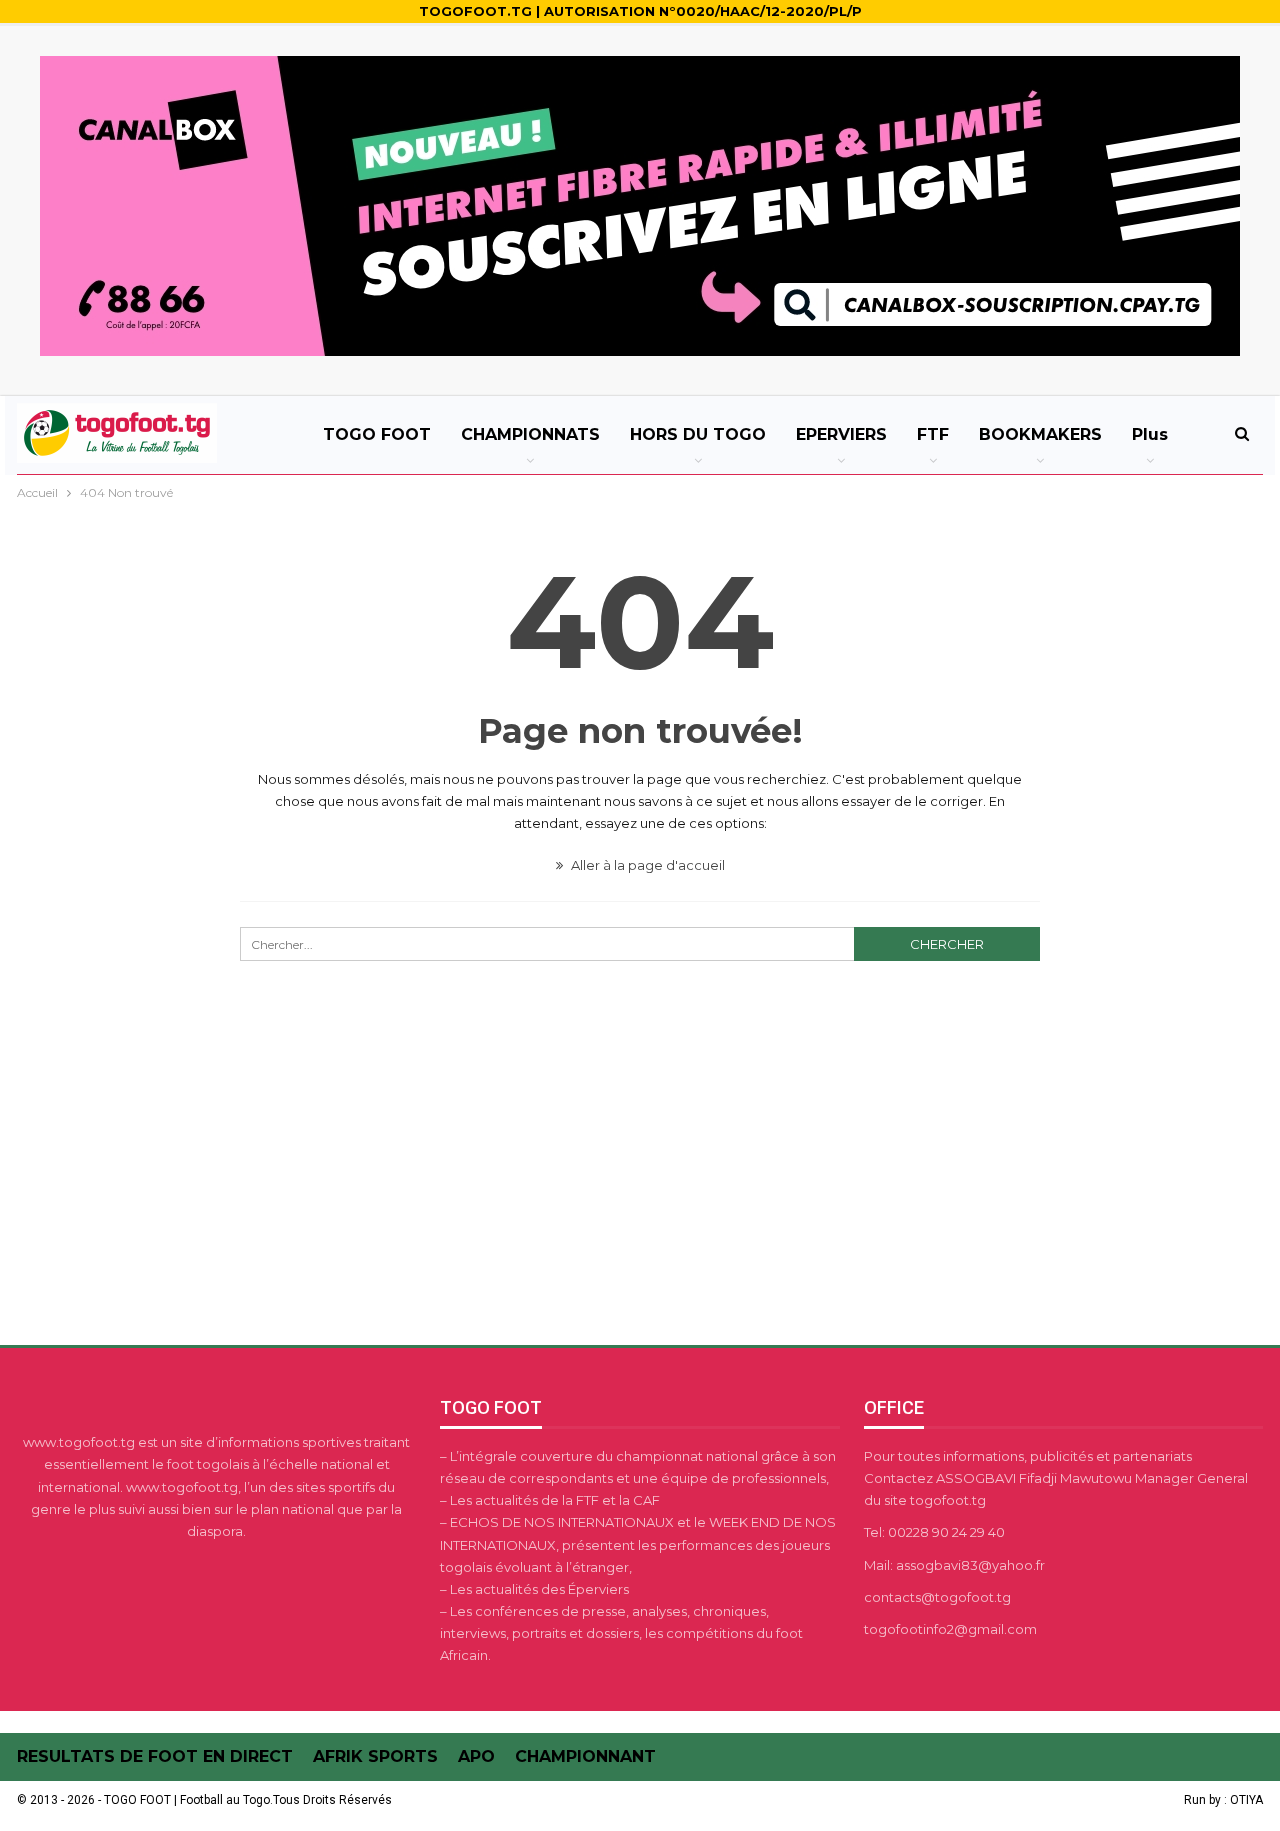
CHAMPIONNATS (530, 434)
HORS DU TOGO (698, 434)
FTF (933, 434)
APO (476, 1756)
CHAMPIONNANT (585, 1756)
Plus (1150, 434)
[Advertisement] (640, 1191)
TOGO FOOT (377, 434)
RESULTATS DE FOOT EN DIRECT (155, 1756)
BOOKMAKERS (1040, 434)
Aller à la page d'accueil (646, 865)
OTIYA (1246, 1800)
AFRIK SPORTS (375, 1756)
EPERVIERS (841, 434)
